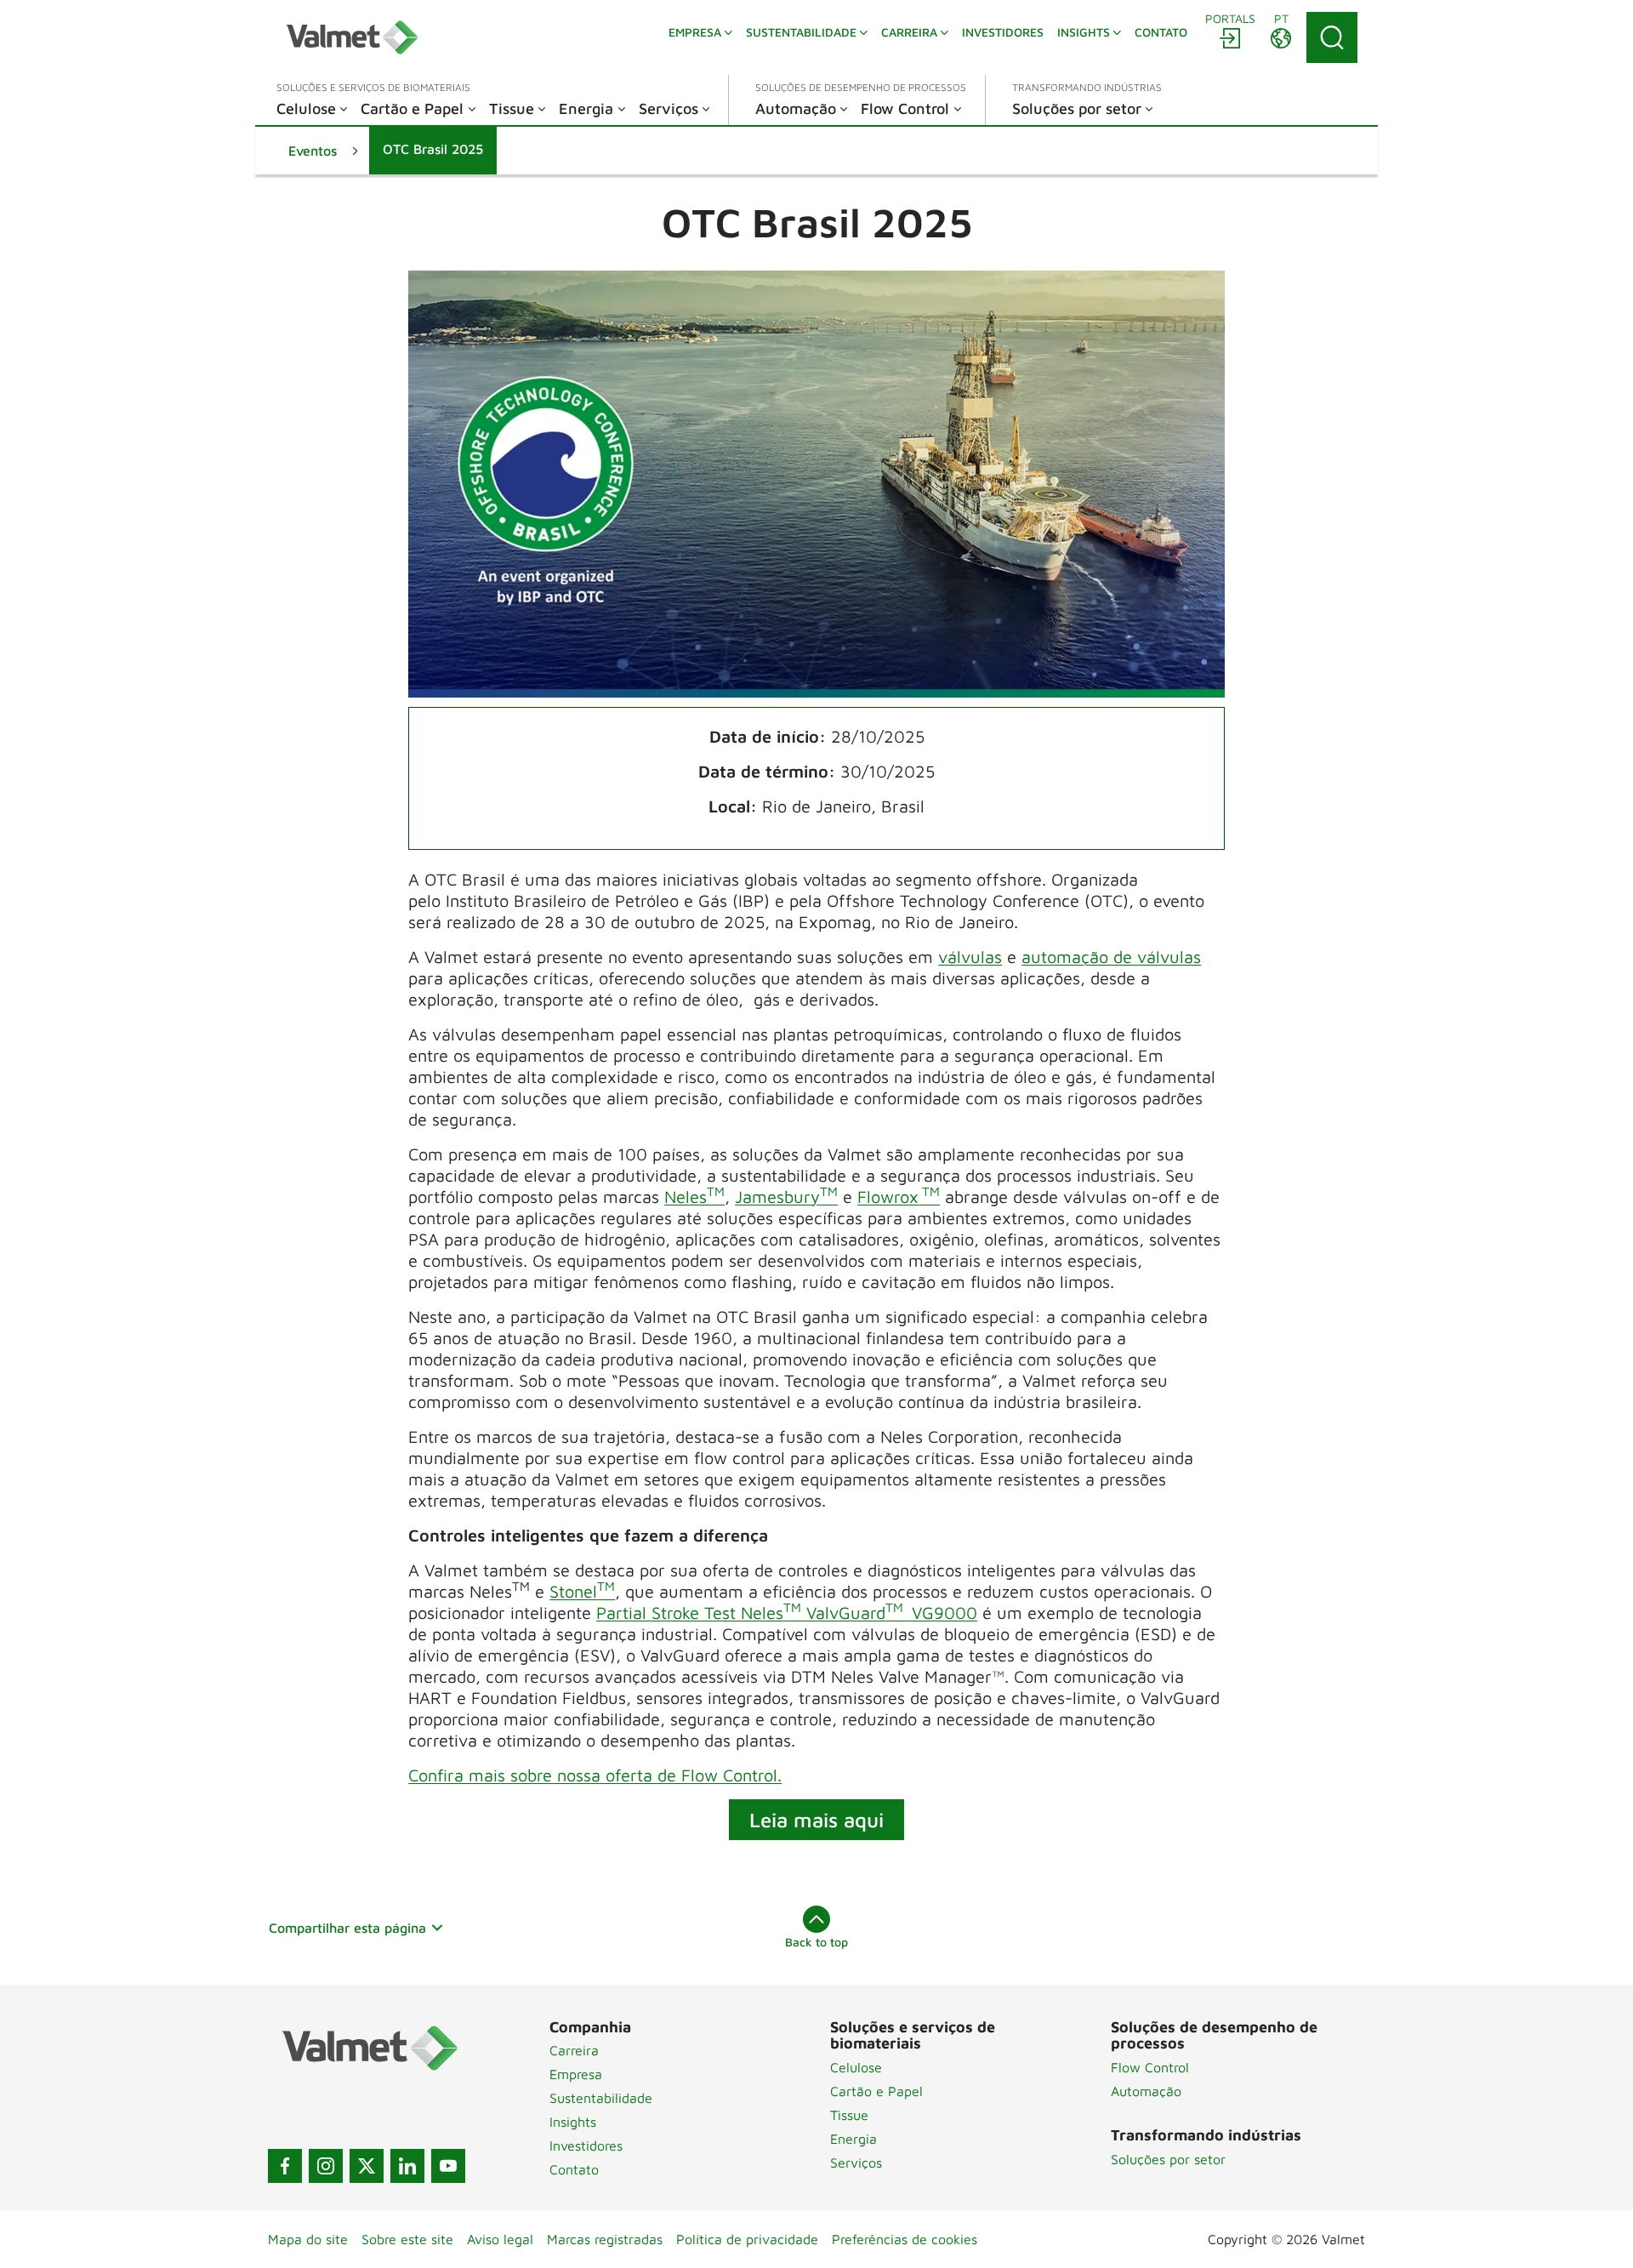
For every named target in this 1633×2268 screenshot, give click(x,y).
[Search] (1332, 37)
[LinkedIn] (407, 2166)
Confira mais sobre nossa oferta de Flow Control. (595, 1775)
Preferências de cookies (905, 2239)
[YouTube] (448, 2166)
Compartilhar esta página (347, 1928)
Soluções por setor (1168, 2159)
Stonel (582, 1591)
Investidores (586, 2145)
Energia (853, 2139)
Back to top (816, 1942)
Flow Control (1150, 2067)
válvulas (970, 957)
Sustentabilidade (601, 2098)
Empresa (576, 2074)
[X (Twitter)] (367, 2166)
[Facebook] (285, 2166)
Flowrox (899, 1197)
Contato (574, 2169)
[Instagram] (326, 2166)
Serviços (856, 2163)
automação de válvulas (1111, 957)
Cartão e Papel (876, 2091)
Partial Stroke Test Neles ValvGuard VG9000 (787, 1613)
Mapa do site (308, 2239)
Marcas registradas (605, 2239)
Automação (1146, 2091)
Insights (573, 2122)
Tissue (849, 2115)
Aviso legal (500, 2239)
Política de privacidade (747, 2239)
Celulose (856, 2067)
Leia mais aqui (816, 1820)
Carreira (574, 2050)
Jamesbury (786, 1197)
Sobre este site (407, 2239)
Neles (694, 1197)
